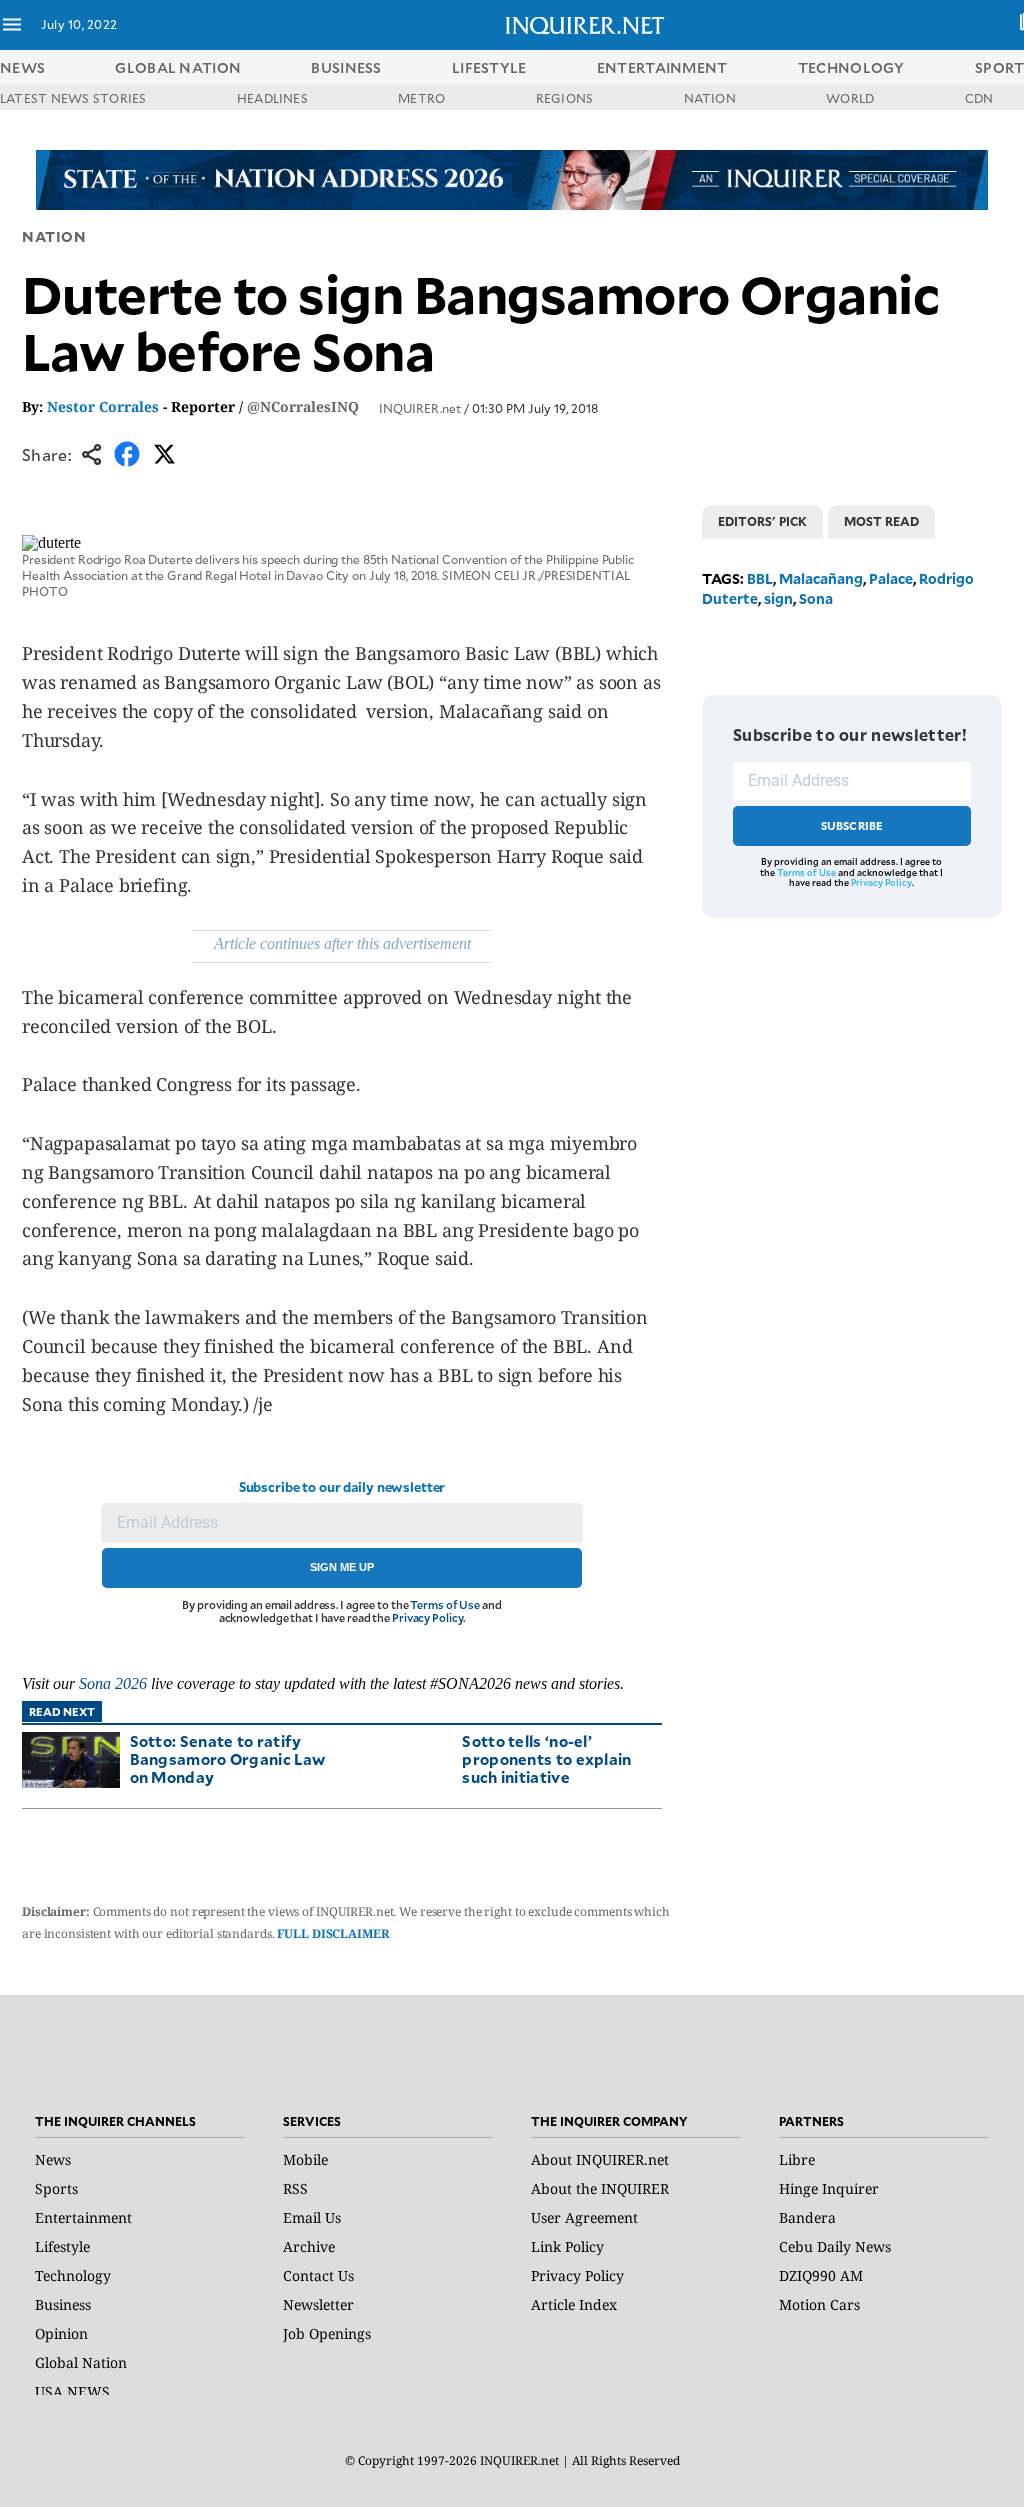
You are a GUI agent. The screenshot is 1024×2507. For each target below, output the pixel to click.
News (22, 67)
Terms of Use (445, 1604)
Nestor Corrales (103, 406)
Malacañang (821, 578)
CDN (979, 98)
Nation (54, 236)
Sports (56, 2188)
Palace (891, 578)
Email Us (312, 2217)
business (346, 67)
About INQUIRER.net (600, 2159)
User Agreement (584, 2217)
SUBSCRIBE (852, 825)
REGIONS (565, 98)
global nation (178, 67)
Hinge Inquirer (829, 2188)
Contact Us (318, 2275)
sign (778, 598)
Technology (73, 2275)
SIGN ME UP (342, 1567)
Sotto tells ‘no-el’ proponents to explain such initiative (546, 1758)
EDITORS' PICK (762, 521)
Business (63, 2304)
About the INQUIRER (600, 2188)
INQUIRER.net (420, 408)
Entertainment (83, 2217)
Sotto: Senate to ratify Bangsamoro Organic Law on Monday (228, 1758)
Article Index (574, 2304)
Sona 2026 (113, 1683)
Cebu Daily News (835, 2246)
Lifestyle (62, 2246)
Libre (797, 2159)
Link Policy (567, 2246)
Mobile (305, 2159)
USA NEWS (72, 2391)
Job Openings (327, 2333)
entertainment (662, 67)
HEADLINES (272, 98)
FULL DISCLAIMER (333, 1933)
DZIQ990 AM (821, 2275)
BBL (760, 578)
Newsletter (318, 2304)
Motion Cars (819, 2304)
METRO (421, 98)
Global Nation (81, 2362)
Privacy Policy (427, 1617)
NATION (710, 98)
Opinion (61, 2333)
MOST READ (881, 521)
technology (851, 67)
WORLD (850, 98)
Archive (309, 2246)
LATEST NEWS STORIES (73, 98)
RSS (295, 2188)
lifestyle (489, 67)
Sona (816, 598)
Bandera (807, 2217)
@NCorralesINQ (303, 406)
